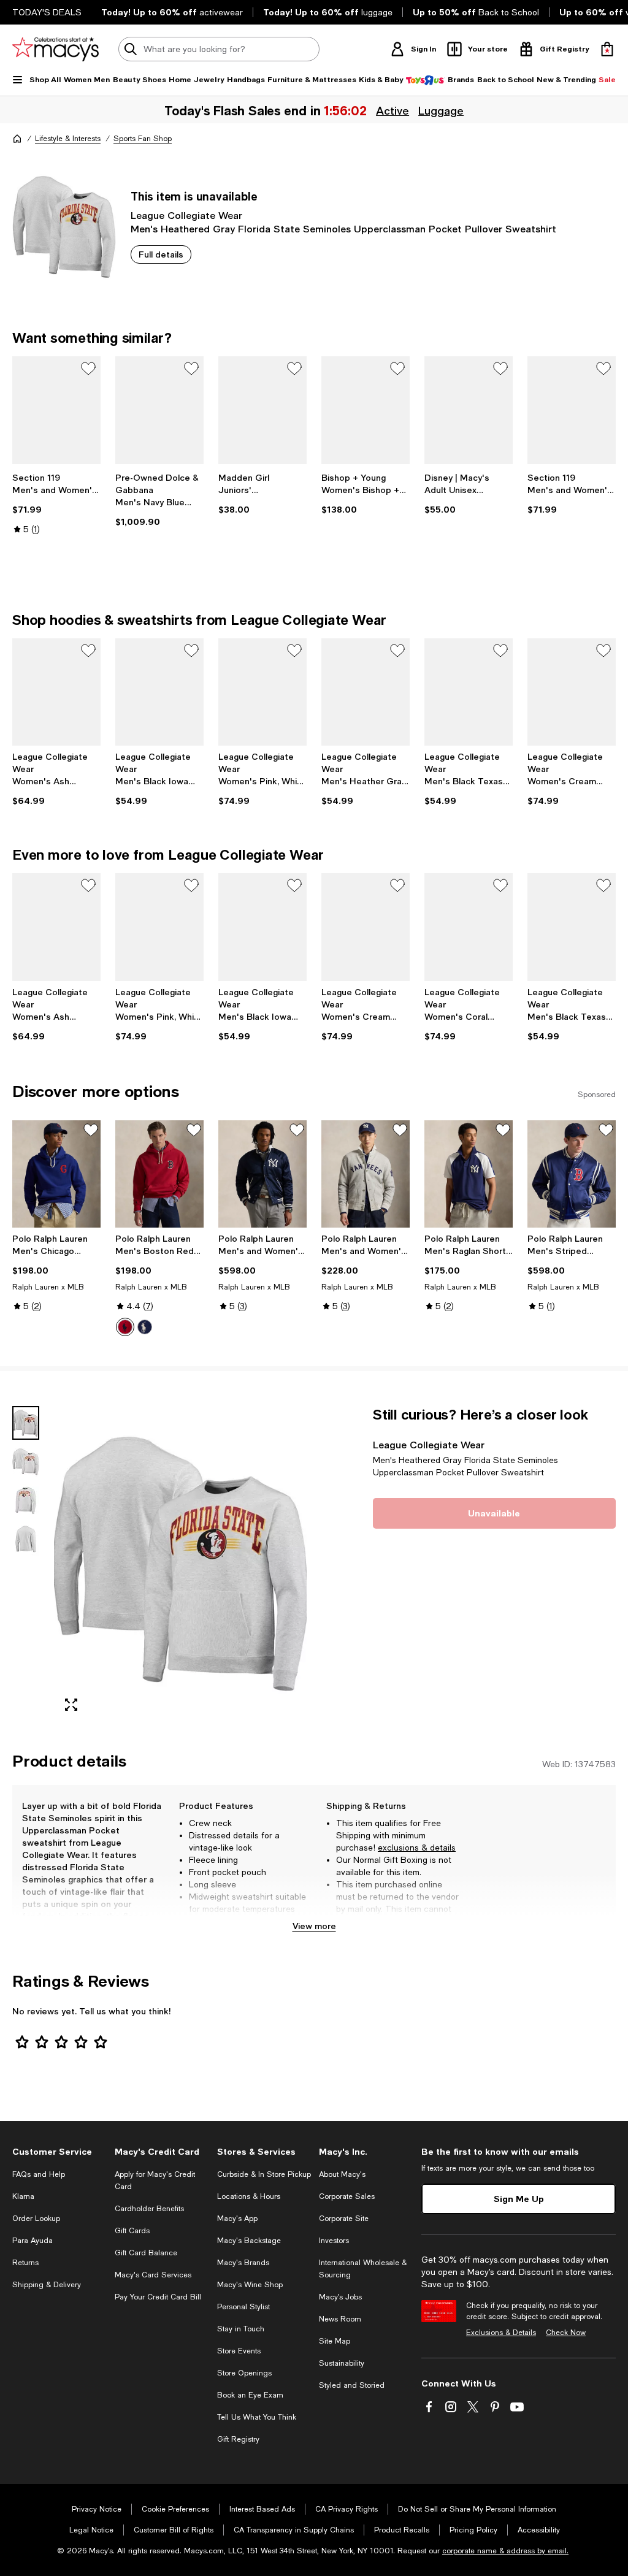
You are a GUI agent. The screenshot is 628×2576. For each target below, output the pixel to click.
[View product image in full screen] (71, 1705)
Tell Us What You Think (257, 2417)
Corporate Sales (347, 2196)
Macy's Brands (243, 2263)
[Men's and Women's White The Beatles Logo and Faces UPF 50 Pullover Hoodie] (56, 410)
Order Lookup (36, 2219)
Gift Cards (132, 2231)
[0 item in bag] (607, 49)
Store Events (239, 2351)
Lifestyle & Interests (68, 139)
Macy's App (237, 2219)
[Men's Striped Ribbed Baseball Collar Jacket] (572, 1174)
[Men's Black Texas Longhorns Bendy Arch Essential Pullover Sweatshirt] (469, 692)
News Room (340, 2319)
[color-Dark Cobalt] (145, 1327)
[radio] (125, 1327)
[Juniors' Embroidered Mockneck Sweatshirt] (262, 410)
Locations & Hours (249, 2196)
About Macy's (342, 2174)
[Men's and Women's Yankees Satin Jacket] (262, 1174)
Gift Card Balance (146, 2253)
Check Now (566, 2333)
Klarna (23, 2196)
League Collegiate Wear (186, 215)
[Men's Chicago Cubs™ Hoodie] (56, 1174)
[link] (56, 503)
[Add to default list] (88, 369)
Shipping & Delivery (47, 2285)
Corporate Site (344, 2219)
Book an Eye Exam (250, 2395)
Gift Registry (238, 2439)
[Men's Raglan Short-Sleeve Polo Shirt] (469, 1174)
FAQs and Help (39, 2174)
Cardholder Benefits (149, 2209)
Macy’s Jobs (340, 2297)
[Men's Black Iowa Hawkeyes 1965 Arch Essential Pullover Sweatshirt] (159, 692)
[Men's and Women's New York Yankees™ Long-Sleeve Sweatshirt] (366, 1174)
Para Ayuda (33, 2241)
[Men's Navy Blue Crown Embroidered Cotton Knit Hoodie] (159, 410)
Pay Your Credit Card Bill (158, 2297)
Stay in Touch (241, 2329)
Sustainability (342, 2363)
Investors (334, 2241)
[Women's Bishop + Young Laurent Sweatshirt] (366, 410)
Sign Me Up (519, 2199)
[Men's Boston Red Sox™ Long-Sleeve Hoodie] (159, 1174)
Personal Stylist (243, 2307)
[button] (159, 1564)
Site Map (335, 2341)
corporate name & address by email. (505, 2551)
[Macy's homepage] (17, 139)
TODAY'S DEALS (47, 12)
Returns (25, 2263)
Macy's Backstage (249, 2241)
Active (392, 110)
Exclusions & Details (501, 2333)
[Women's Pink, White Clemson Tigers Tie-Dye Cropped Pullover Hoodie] (262, 692)
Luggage (441, 110)
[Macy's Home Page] (56, 49)
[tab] (26, 1423)
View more (314, 1926)
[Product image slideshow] (180, 1564)
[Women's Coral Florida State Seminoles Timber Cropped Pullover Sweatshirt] (469, 927)
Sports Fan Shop (143, 139)
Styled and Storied (352, 2385)
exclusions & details (417, 1848)
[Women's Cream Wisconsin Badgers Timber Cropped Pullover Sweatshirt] (572, 692)
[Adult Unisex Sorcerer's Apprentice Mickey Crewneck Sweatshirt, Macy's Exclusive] (469, 410)
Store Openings (244, 2373)
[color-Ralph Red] (125, 1327)
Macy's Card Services (153, 2275)
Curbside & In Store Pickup (264, 2174)
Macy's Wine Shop (250, 2285)
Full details (161, 254)
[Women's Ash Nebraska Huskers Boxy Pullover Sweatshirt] (56, 692)
